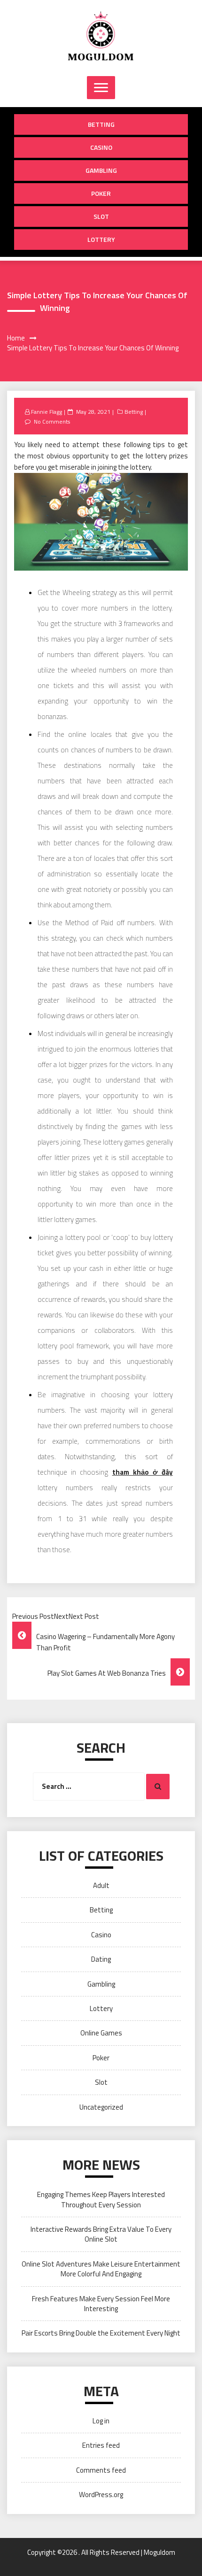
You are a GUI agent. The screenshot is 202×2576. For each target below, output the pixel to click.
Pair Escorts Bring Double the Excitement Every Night (101, 2333)
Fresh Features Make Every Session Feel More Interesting (101, 2304)
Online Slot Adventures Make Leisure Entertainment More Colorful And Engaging (101, 2269)
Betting (101, 124)
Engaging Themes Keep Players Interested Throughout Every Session (101, 2199)
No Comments (52, 422)
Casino (101, 147)
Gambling (101, 170)
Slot (101, 216)
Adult (101, 1885)
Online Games (101, 2033)
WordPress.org (101, 2495)
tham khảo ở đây (143, 1472)
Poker (101, 193)
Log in (101, 2421)
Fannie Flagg (47, 412)
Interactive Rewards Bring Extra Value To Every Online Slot (101, 2234)
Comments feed (101, 2470)
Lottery (101, 239)
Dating (101, 1959)
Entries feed (101, 2445)
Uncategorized (101, 2107)
